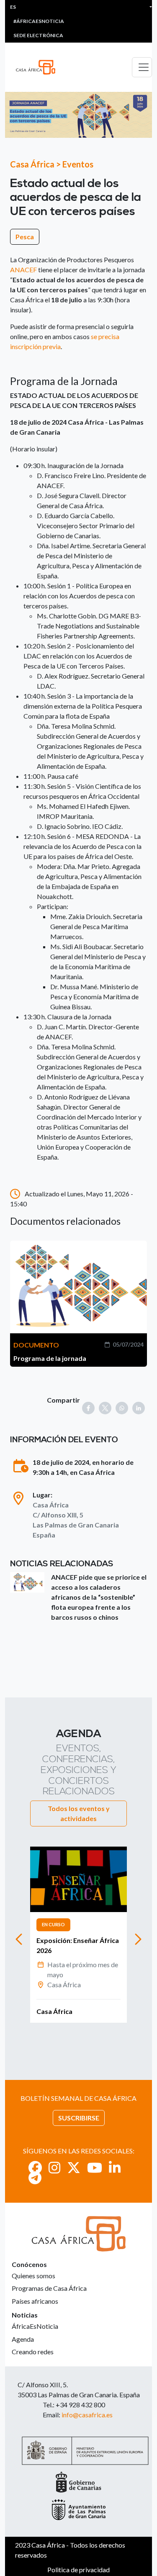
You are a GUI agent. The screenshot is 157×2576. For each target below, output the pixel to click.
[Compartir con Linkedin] (139, 1408)
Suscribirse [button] (79, 2118)
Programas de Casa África (49, 2288)
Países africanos (35, 2301)
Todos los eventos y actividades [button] (79, 1813)
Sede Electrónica (38, 35)
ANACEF (23, 270)
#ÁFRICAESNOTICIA (39, 21)
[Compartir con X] (105, 1408)
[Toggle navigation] (142, 67)
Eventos (78, 164)
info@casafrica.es (87, 2415)
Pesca (25, 237)
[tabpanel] (78, 1935)
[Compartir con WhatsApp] (122, 1408)
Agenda (23, 2339)
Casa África (32, 164)
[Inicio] (39, 67)
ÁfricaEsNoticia (35, 2326)
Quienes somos (33, 2276)
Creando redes (33, 2352)
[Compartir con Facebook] (88, 1408)
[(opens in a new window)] (35, 2167)
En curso (53, 1924)
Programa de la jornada (50, 1358)
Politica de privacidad (78, 2570)
